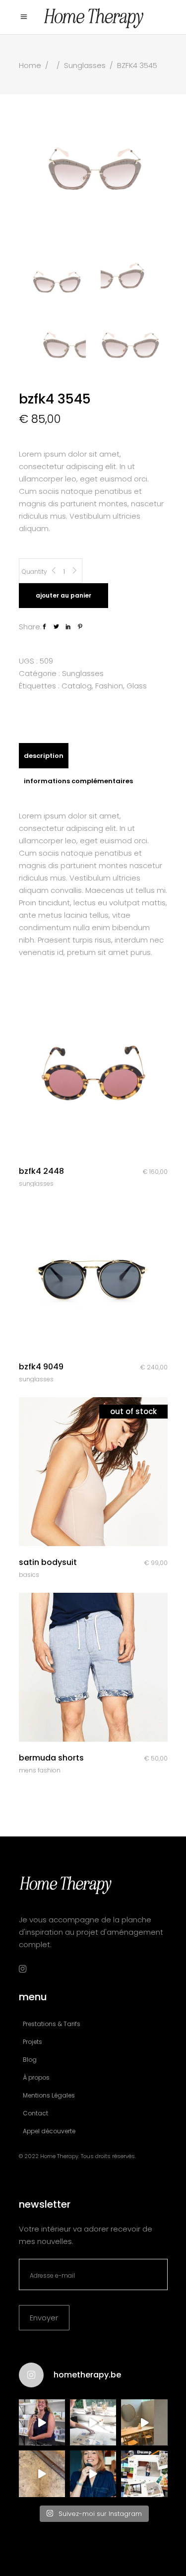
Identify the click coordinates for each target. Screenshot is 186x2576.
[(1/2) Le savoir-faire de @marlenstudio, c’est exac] (93, 2422)
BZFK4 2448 (41, 1171)
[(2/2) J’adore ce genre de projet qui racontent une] (42, 2422)
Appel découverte (49, 2131)
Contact (35, 2113)
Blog (30, 2060)
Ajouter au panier (63, 595)
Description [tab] (44, 756)
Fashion (109, 686)
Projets (32, 2042)
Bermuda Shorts (51, 1758)
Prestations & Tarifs (52, 2024)
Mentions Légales (49, 2095)
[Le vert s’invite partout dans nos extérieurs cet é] (93, 2474)
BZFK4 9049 (41, 1367)
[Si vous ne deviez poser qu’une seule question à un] (42, 2474)
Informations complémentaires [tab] (78, 781)
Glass (137, 686)
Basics (29, 1575)
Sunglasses (85, 65)
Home (30, 65)
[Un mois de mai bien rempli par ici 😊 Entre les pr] (144, 2474)
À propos (36, 2077)
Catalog (77, 686)
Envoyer (44, 2318)
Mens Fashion (40, 1770)
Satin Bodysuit (48, 1562)
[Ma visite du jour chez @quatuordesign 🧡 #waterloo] (144, 2422)
